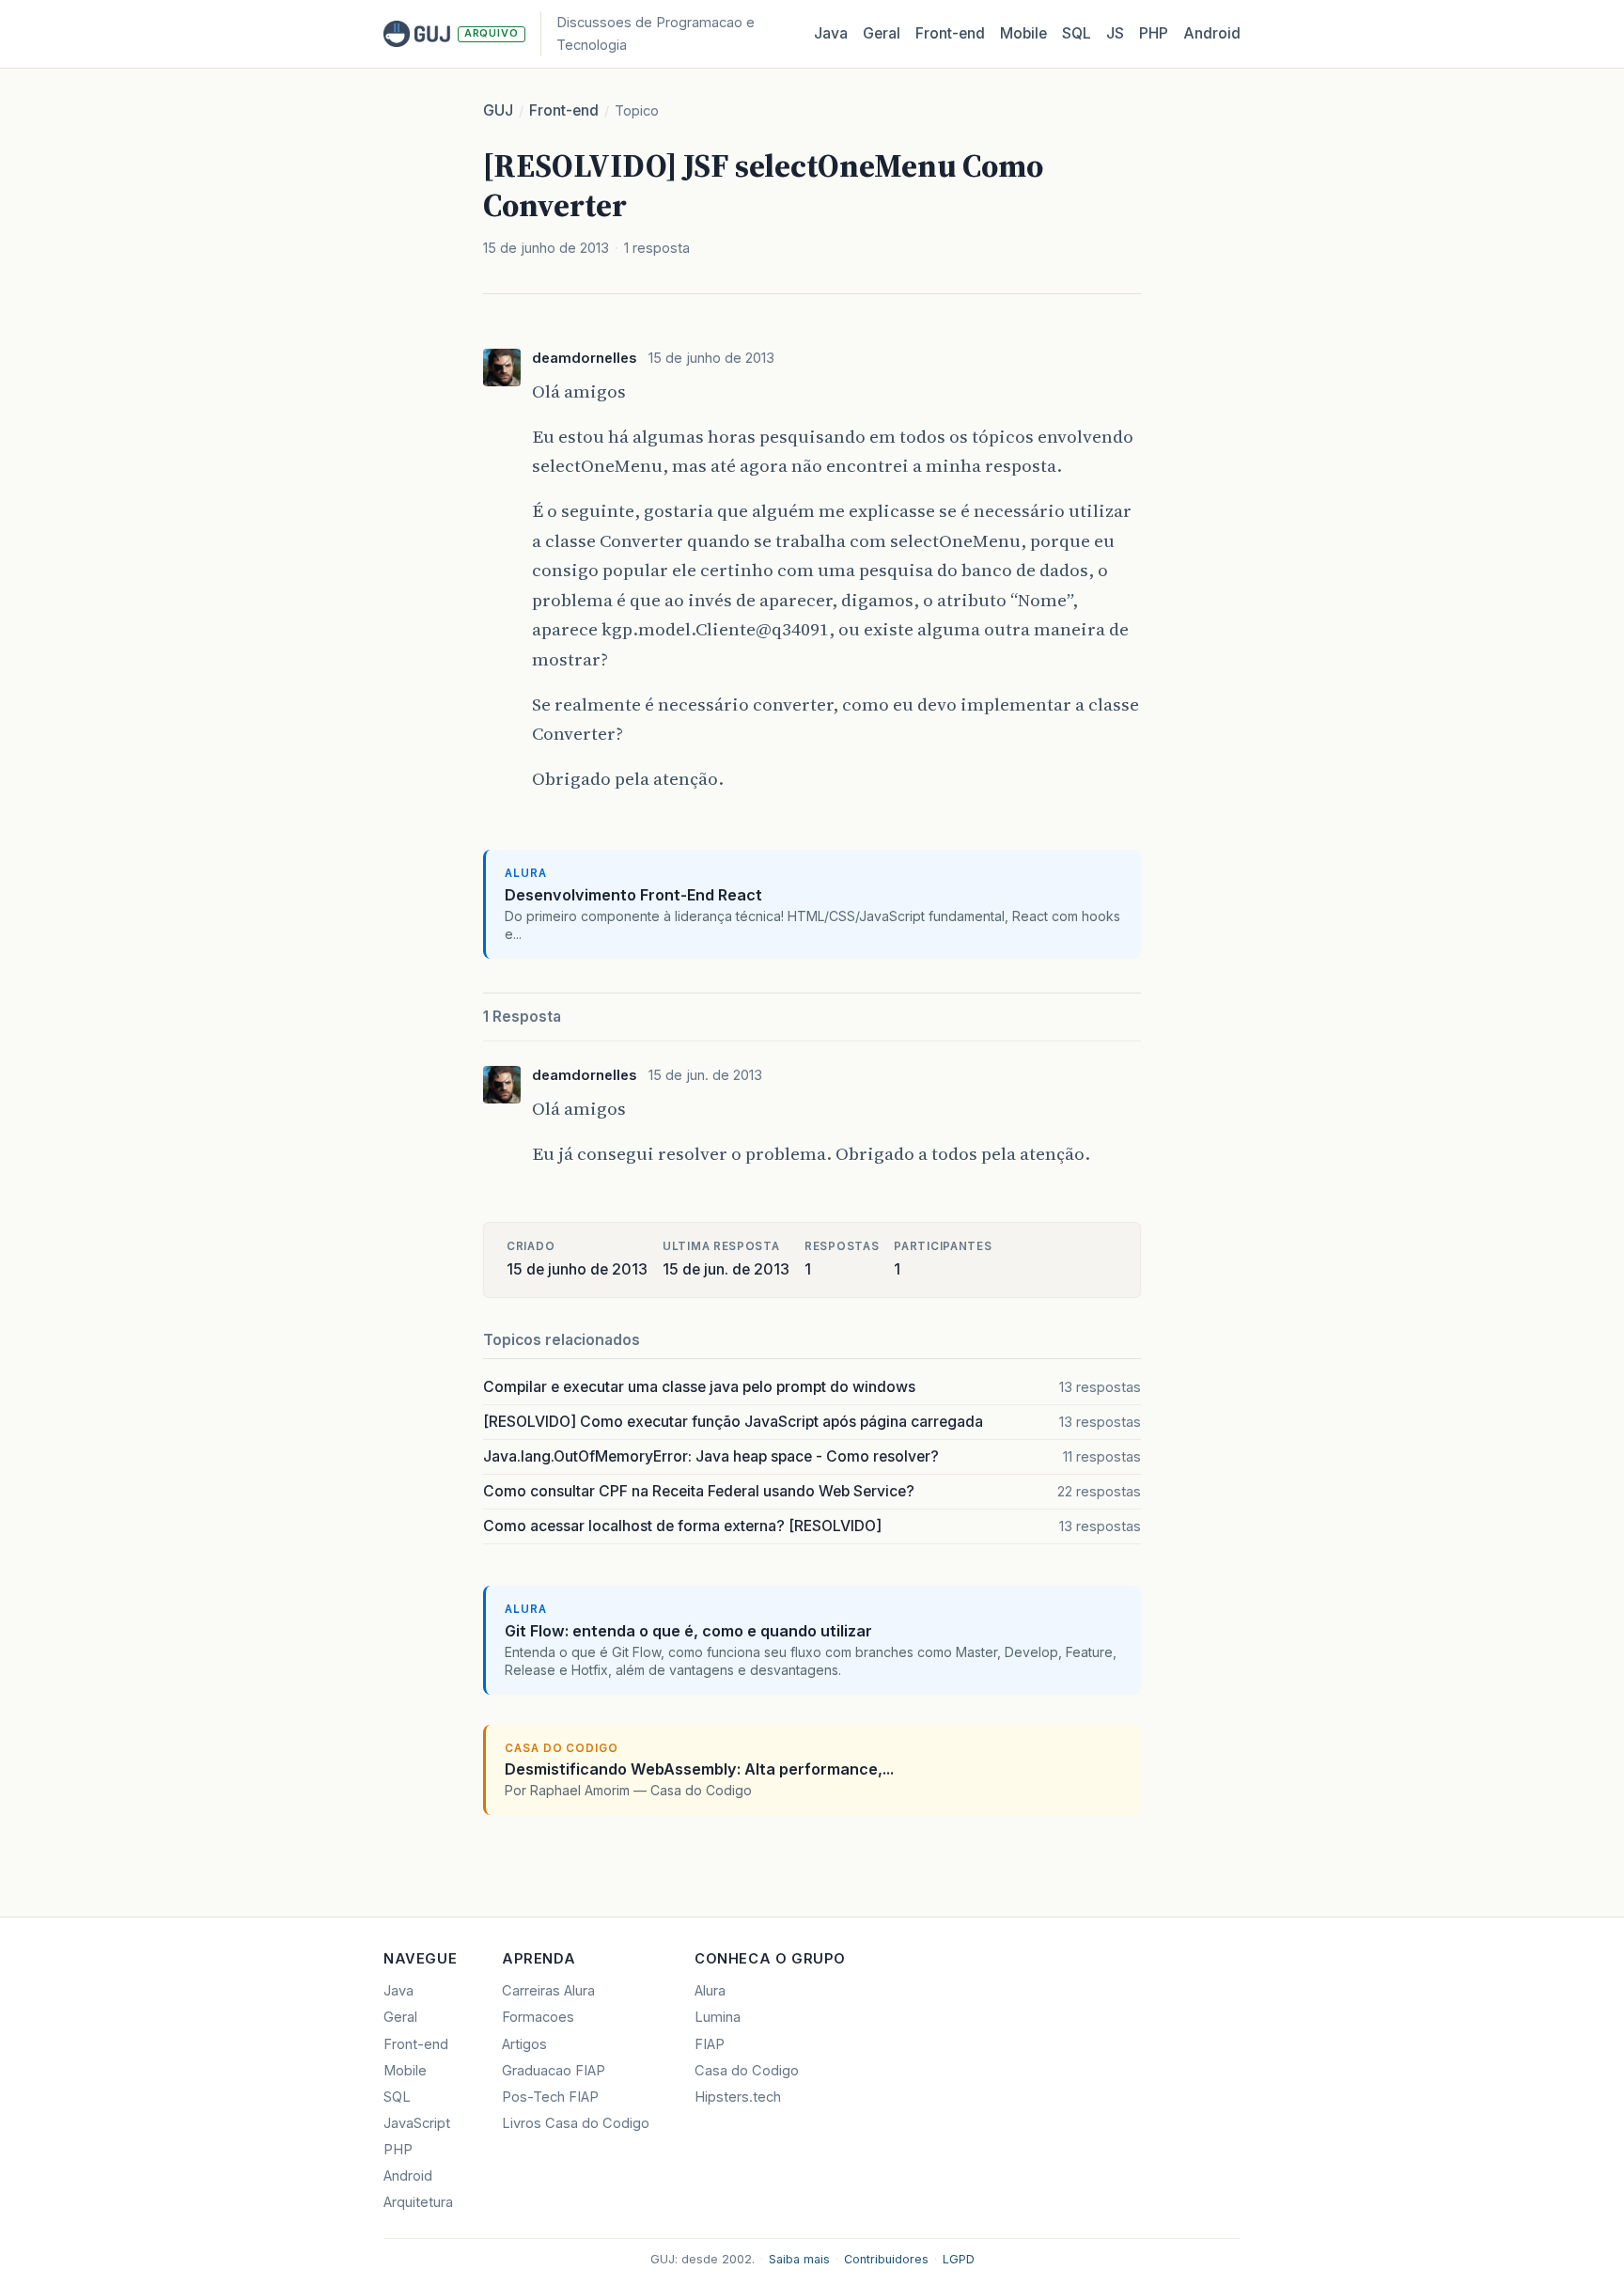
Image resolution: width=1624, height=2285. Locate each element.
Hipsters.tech (738, 2097)
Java (831, 33)
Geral (882, 33)
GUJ (498, 110)
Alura (710, 1991)
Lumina (718, 2017)
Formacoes (538, 2017)
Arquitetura (418, 2202)
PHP (1154, 33)
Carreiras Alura (548, 1991)
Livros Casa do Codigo (576, 2123)
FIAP (710, 2044)
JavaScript (417, 2123)
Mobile (1023, 33)
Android (1212, 33)
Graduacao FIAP (554, 2071)
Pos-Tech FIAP (550, 2097)
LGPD (959, 2259)
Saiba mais (799, 2259)
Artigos (524, 2044)
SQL (1077, 33)
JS (1115, 33)
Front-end (564, 110)
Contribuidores (886, 2259)
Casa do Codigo (747, 2071)
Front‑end (950, 33)
